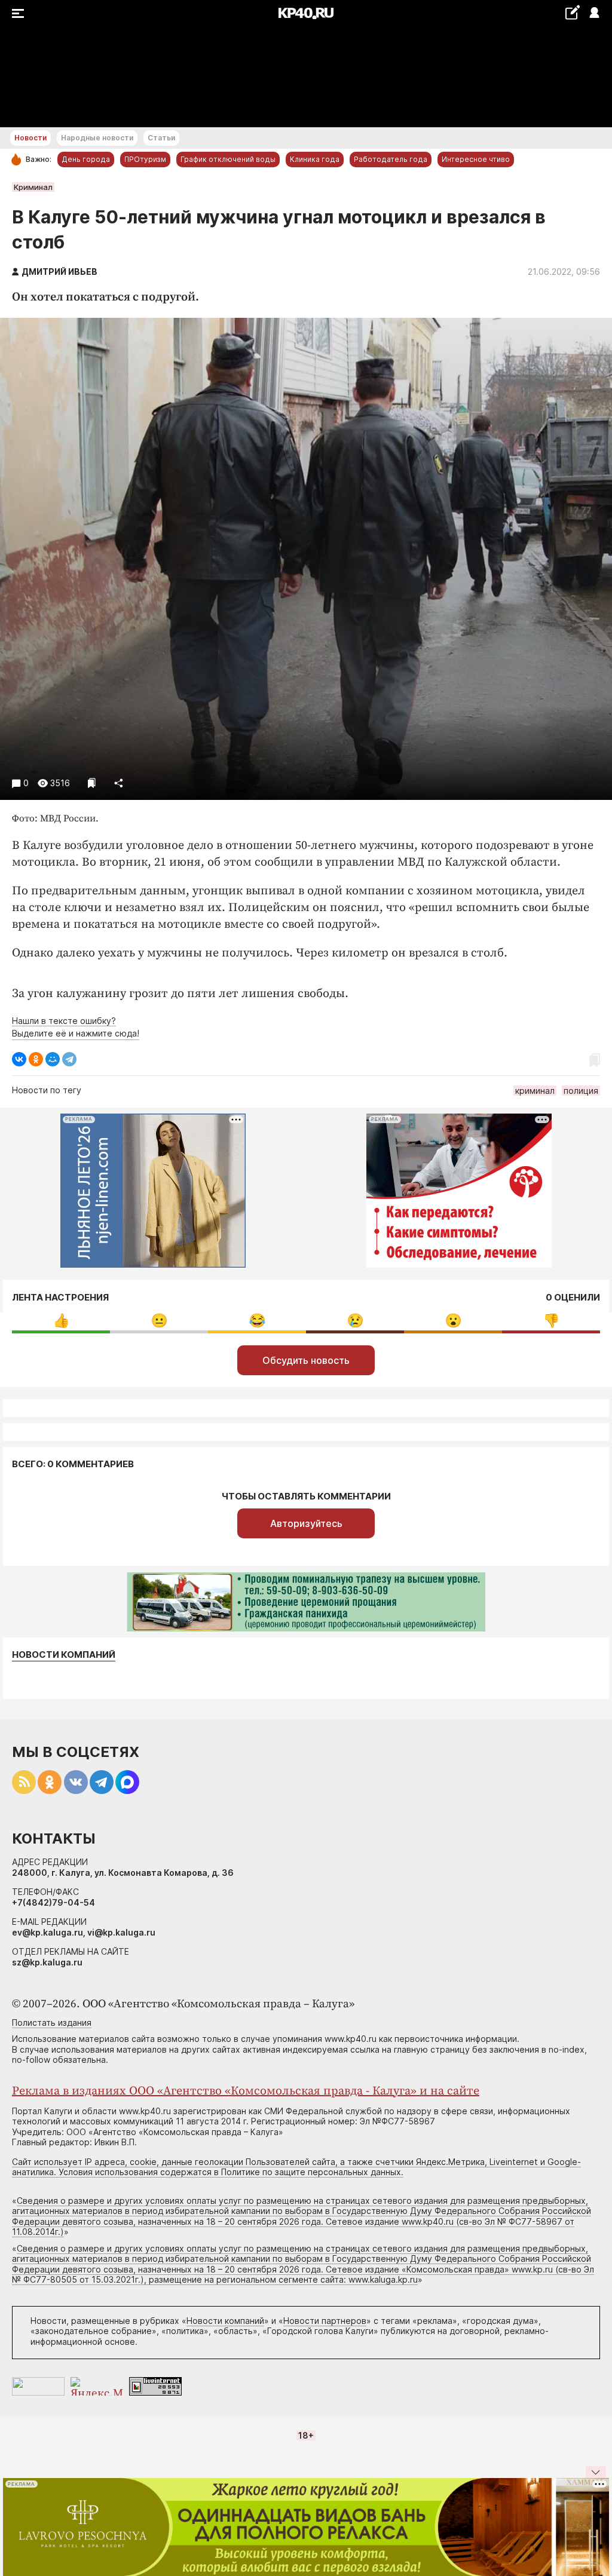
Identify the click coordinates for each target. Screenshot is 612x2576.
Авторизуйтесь (306, 1523)
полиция (581, 1091)
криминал (535, 1091)
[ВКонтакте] (19, 1059)
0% (61, 1321)
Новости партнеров (325, 2321)
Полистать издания (52, 2023)
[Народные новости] (572, 12)
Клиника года (315, 159)
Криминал (33, 187)
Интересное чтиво (476, 159)
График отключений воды (228, 159)
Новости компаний (64, 1655)
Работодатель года (391, 159)
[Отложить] (92, 783)
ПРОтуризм (145, 159)
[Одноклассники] (36, 1059)
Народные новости (97, 138)
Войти (594, 13)
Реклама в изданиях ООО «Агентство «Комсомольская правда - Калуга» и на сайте (246, 2091)
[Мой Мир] (53, 1059)
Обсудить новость (306, 1360)
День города (86, 159)
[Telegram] (69, 1059)
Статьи (161, 138)
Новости (30, 138)
